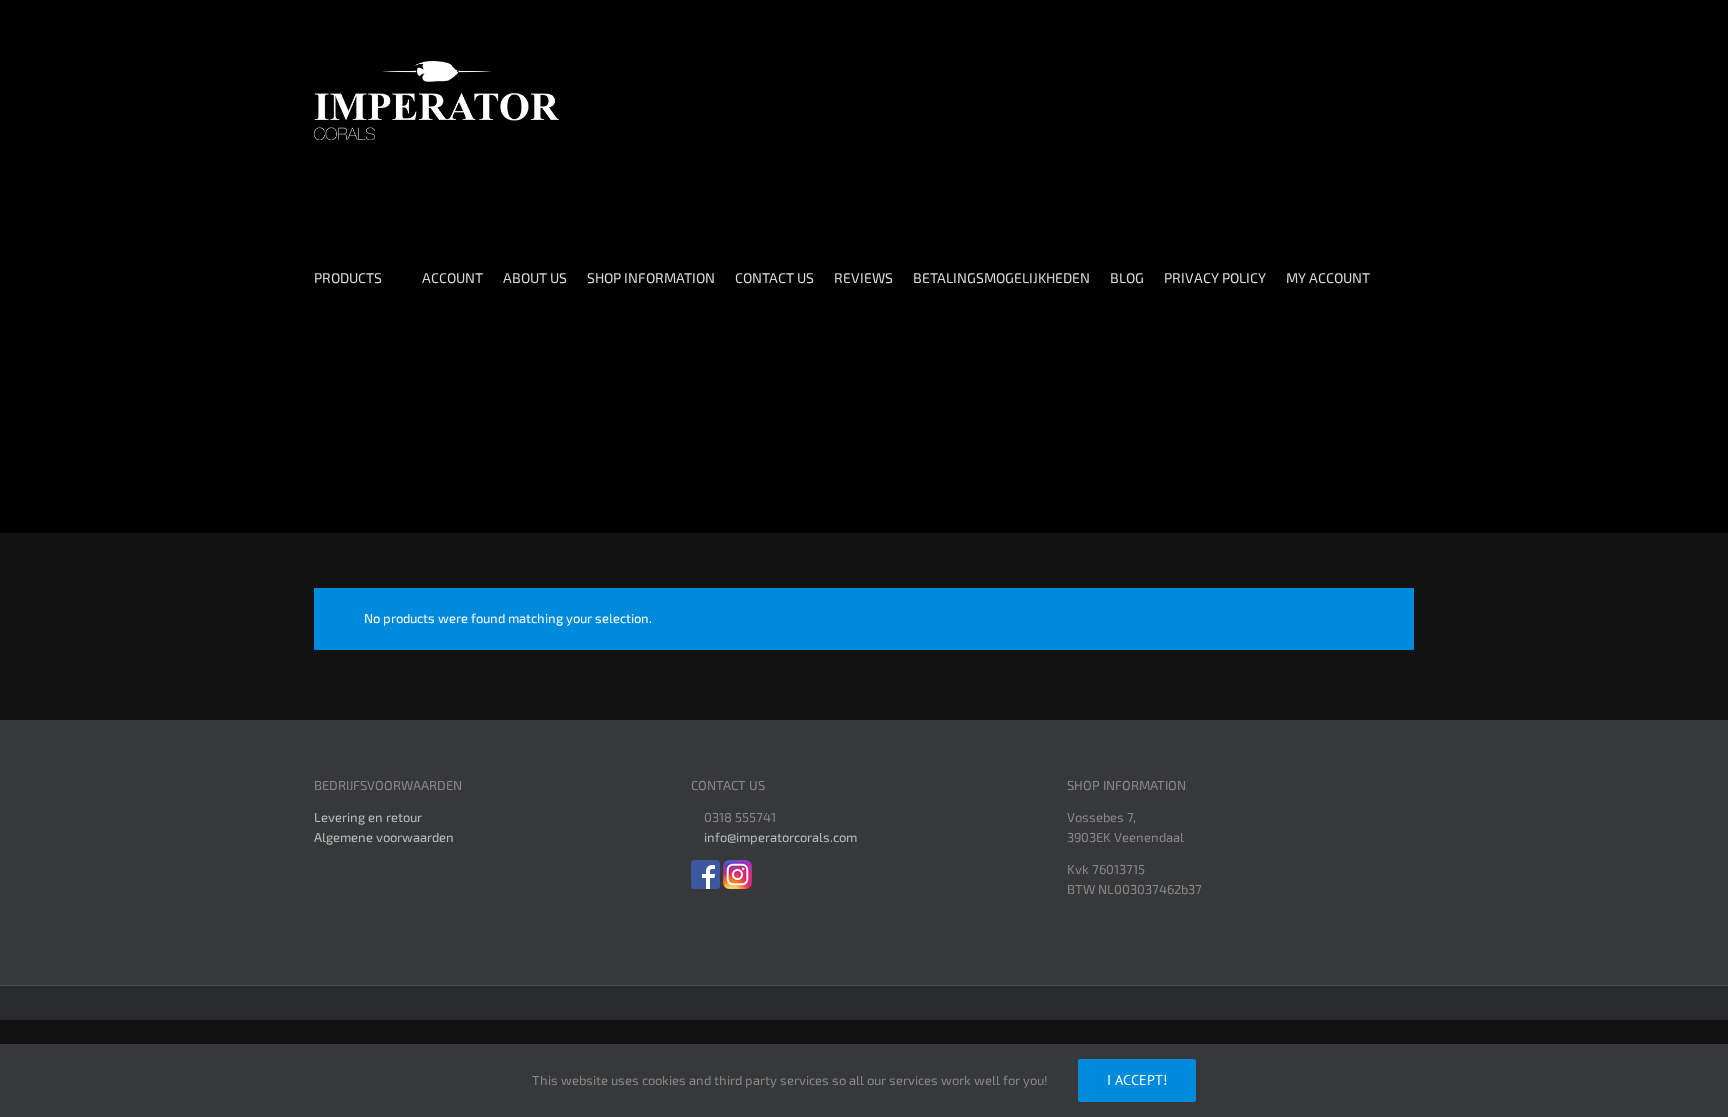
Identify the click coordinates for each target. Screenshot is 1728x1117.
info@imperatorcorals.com (780, 837)
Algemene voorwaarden (384, 837)
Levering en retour (368, 817)
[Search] (358, 448)
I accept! (1137, 1080)
